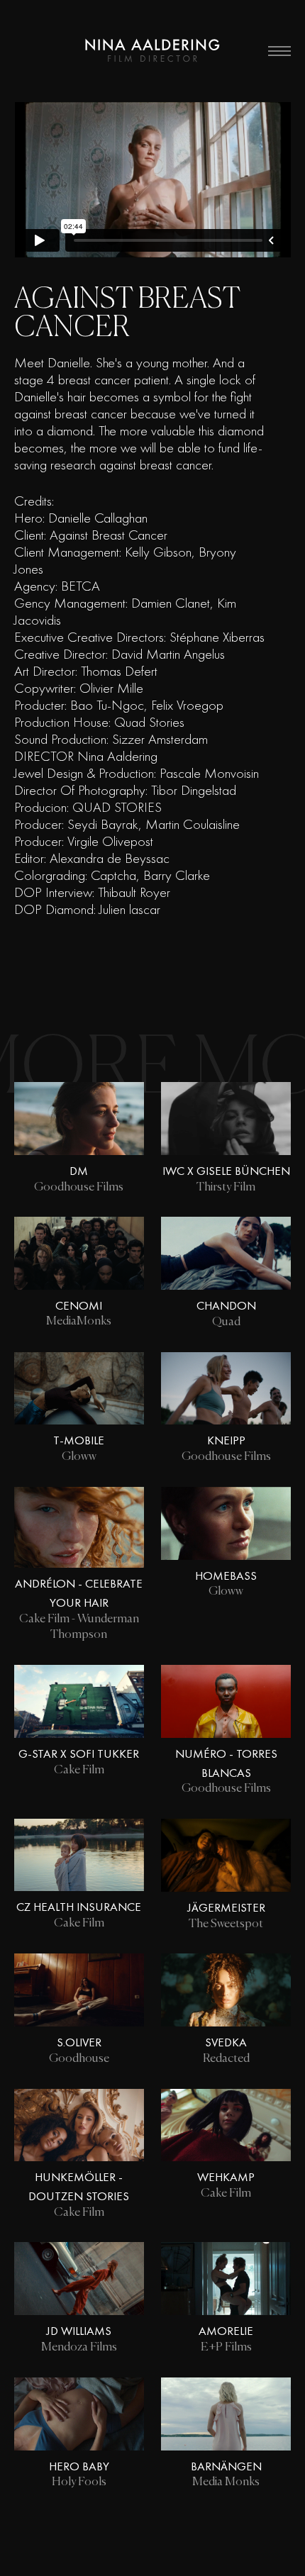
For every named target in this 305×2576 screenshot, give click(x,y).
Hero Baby (79, 2466)
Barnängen (226, 2466)
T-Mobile (79, 1440)
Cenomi (79, 1305)
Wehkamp (226, 2177)
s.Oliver (79, 2042)
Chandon (226, 1305)
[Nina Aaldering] (152, 51)
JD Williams (79, 2331)
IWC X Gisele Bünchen (226, 1171)
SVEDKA (226, 2042)
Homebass (226, 1576)
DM (79, 1171)
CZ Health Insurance (79, 1907)
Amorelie (226, 2331)
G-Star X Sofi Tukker (79, 1753)
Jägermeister (226, 1907)
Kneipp (226, 1440)
